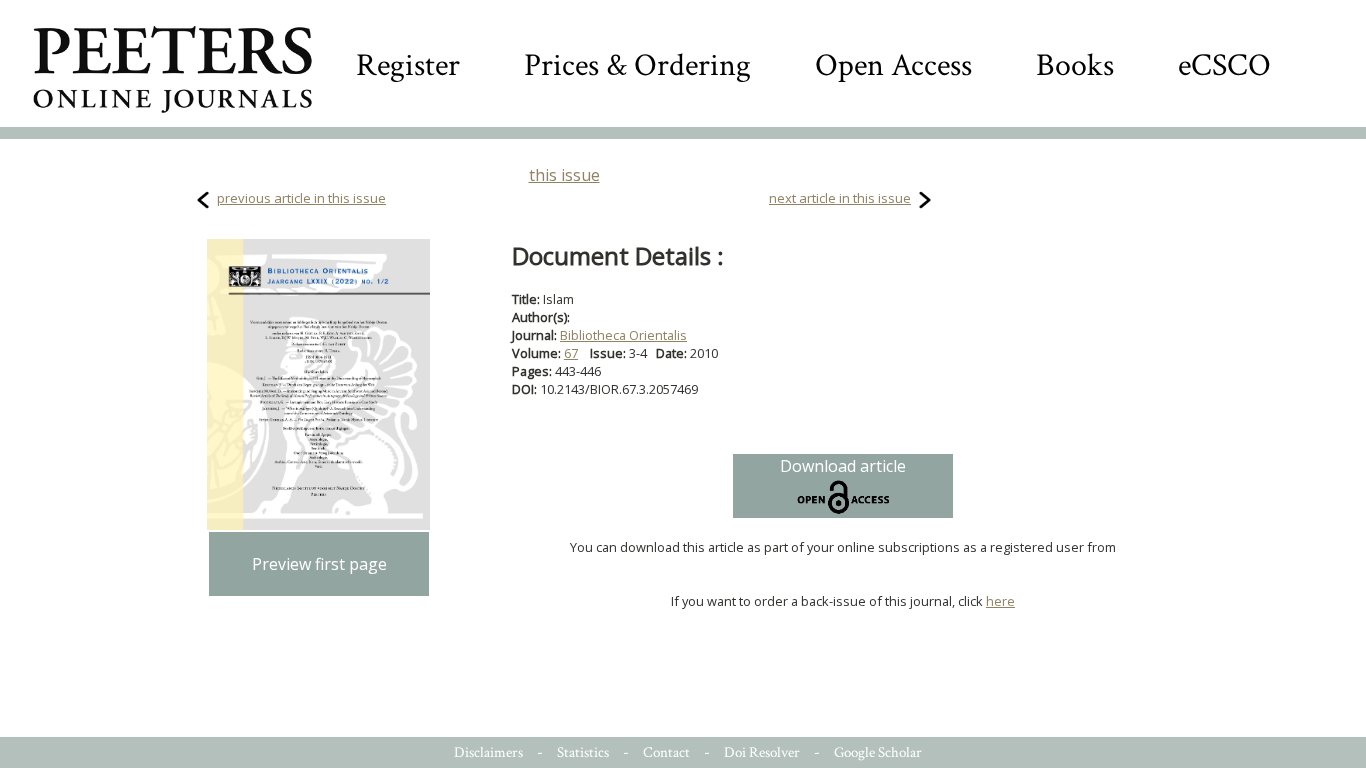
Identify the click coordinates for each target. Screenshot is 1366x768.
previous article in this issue (301, 198)
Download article (843, 466)
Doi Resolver (762, 752)
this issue (564, 175)
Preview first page (319, 564)
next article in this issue (840, 198)
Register (408, 65)
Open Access (893, 65)
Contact (666, 752)
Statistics (583, 752)
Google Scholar (878, 752)
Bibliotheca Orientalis (623, 335)
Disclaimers (488, 752)
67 (571, 353)
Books (1075, 65)
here (1000, 601)
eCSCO (1224, 65)
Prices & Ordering (637, 65)
